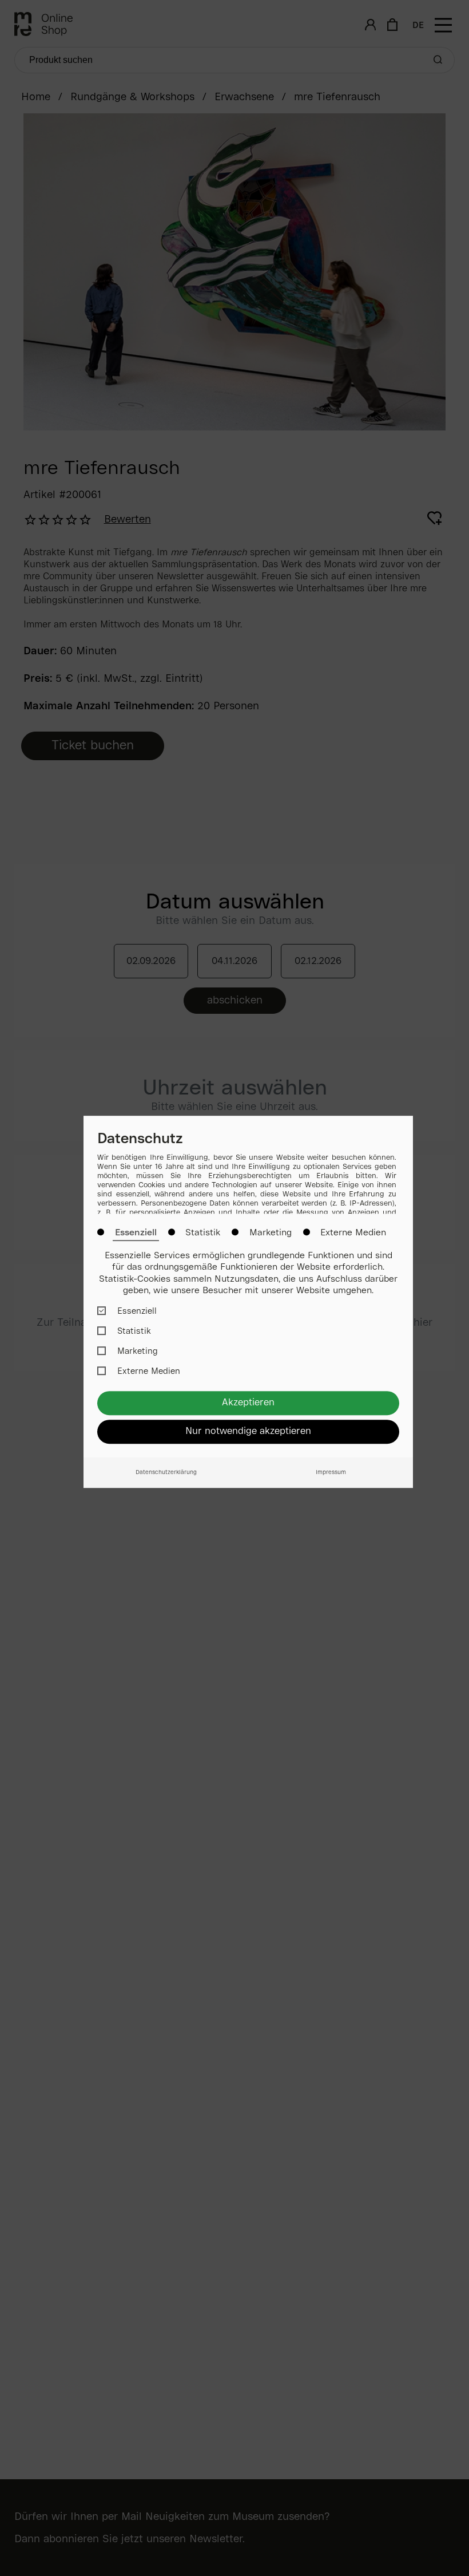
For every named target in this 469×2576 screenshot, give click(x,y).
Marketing (271, 1233)
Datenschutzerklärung (166, 1473)
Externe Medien (353, 1233)
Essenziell (136, 1233)
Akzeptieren (248, 1403)
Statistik (203, 1233)
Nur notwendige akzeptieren (248, 1431)
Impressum (331, 1473)
